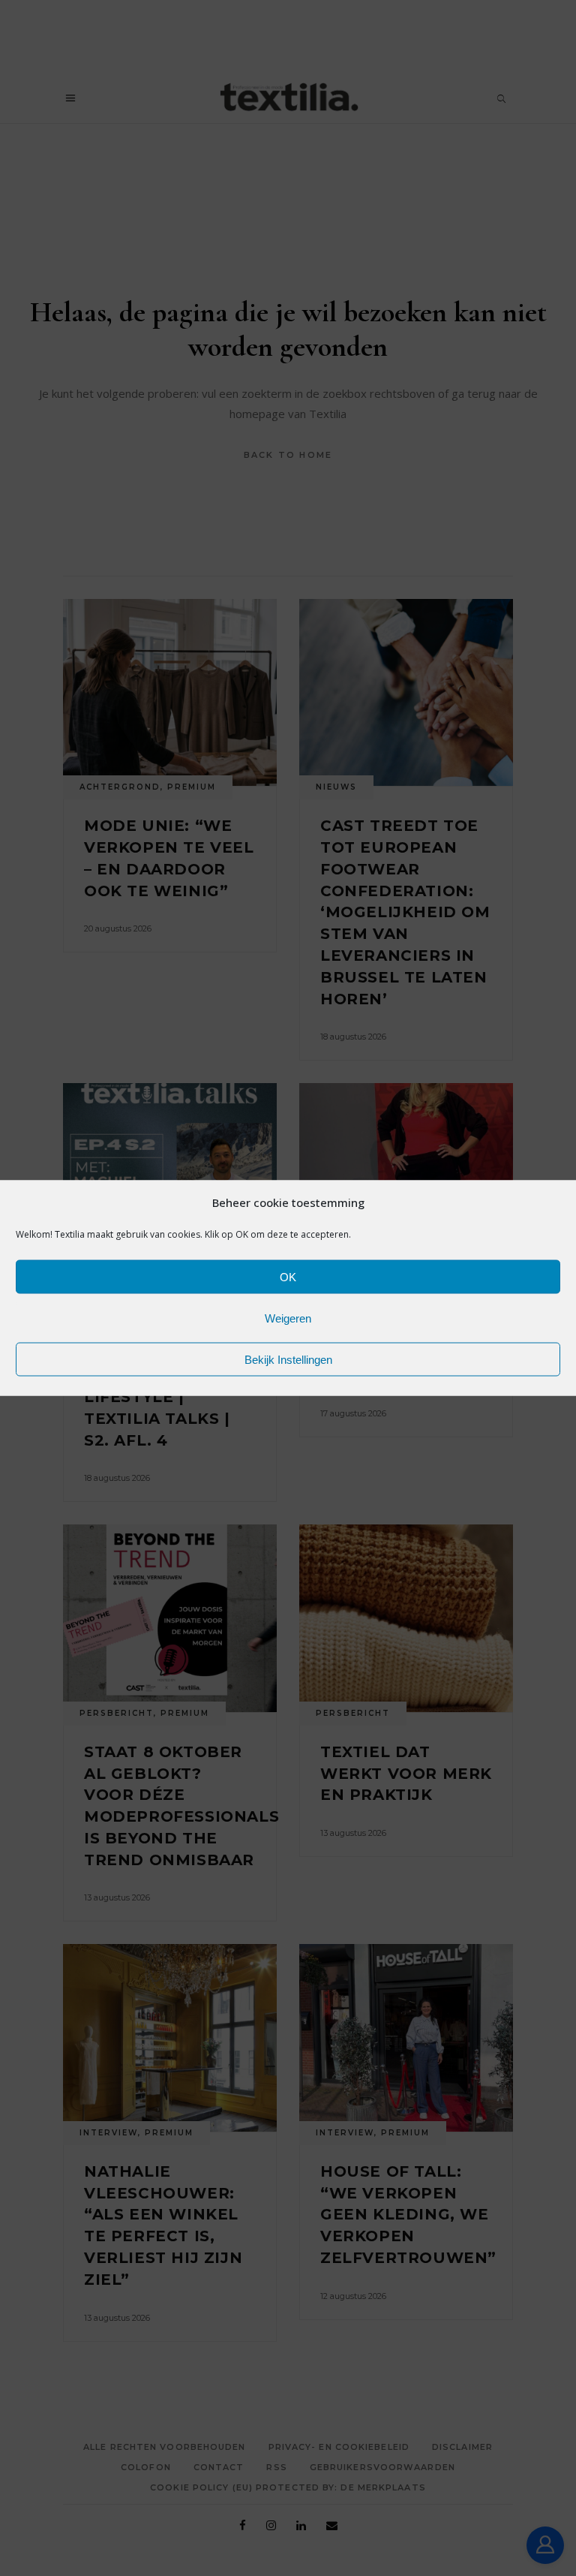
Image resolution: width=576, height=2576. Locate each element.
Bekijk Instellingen (288, 1359)
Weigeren (288, 1318)
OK (288, 1276)
